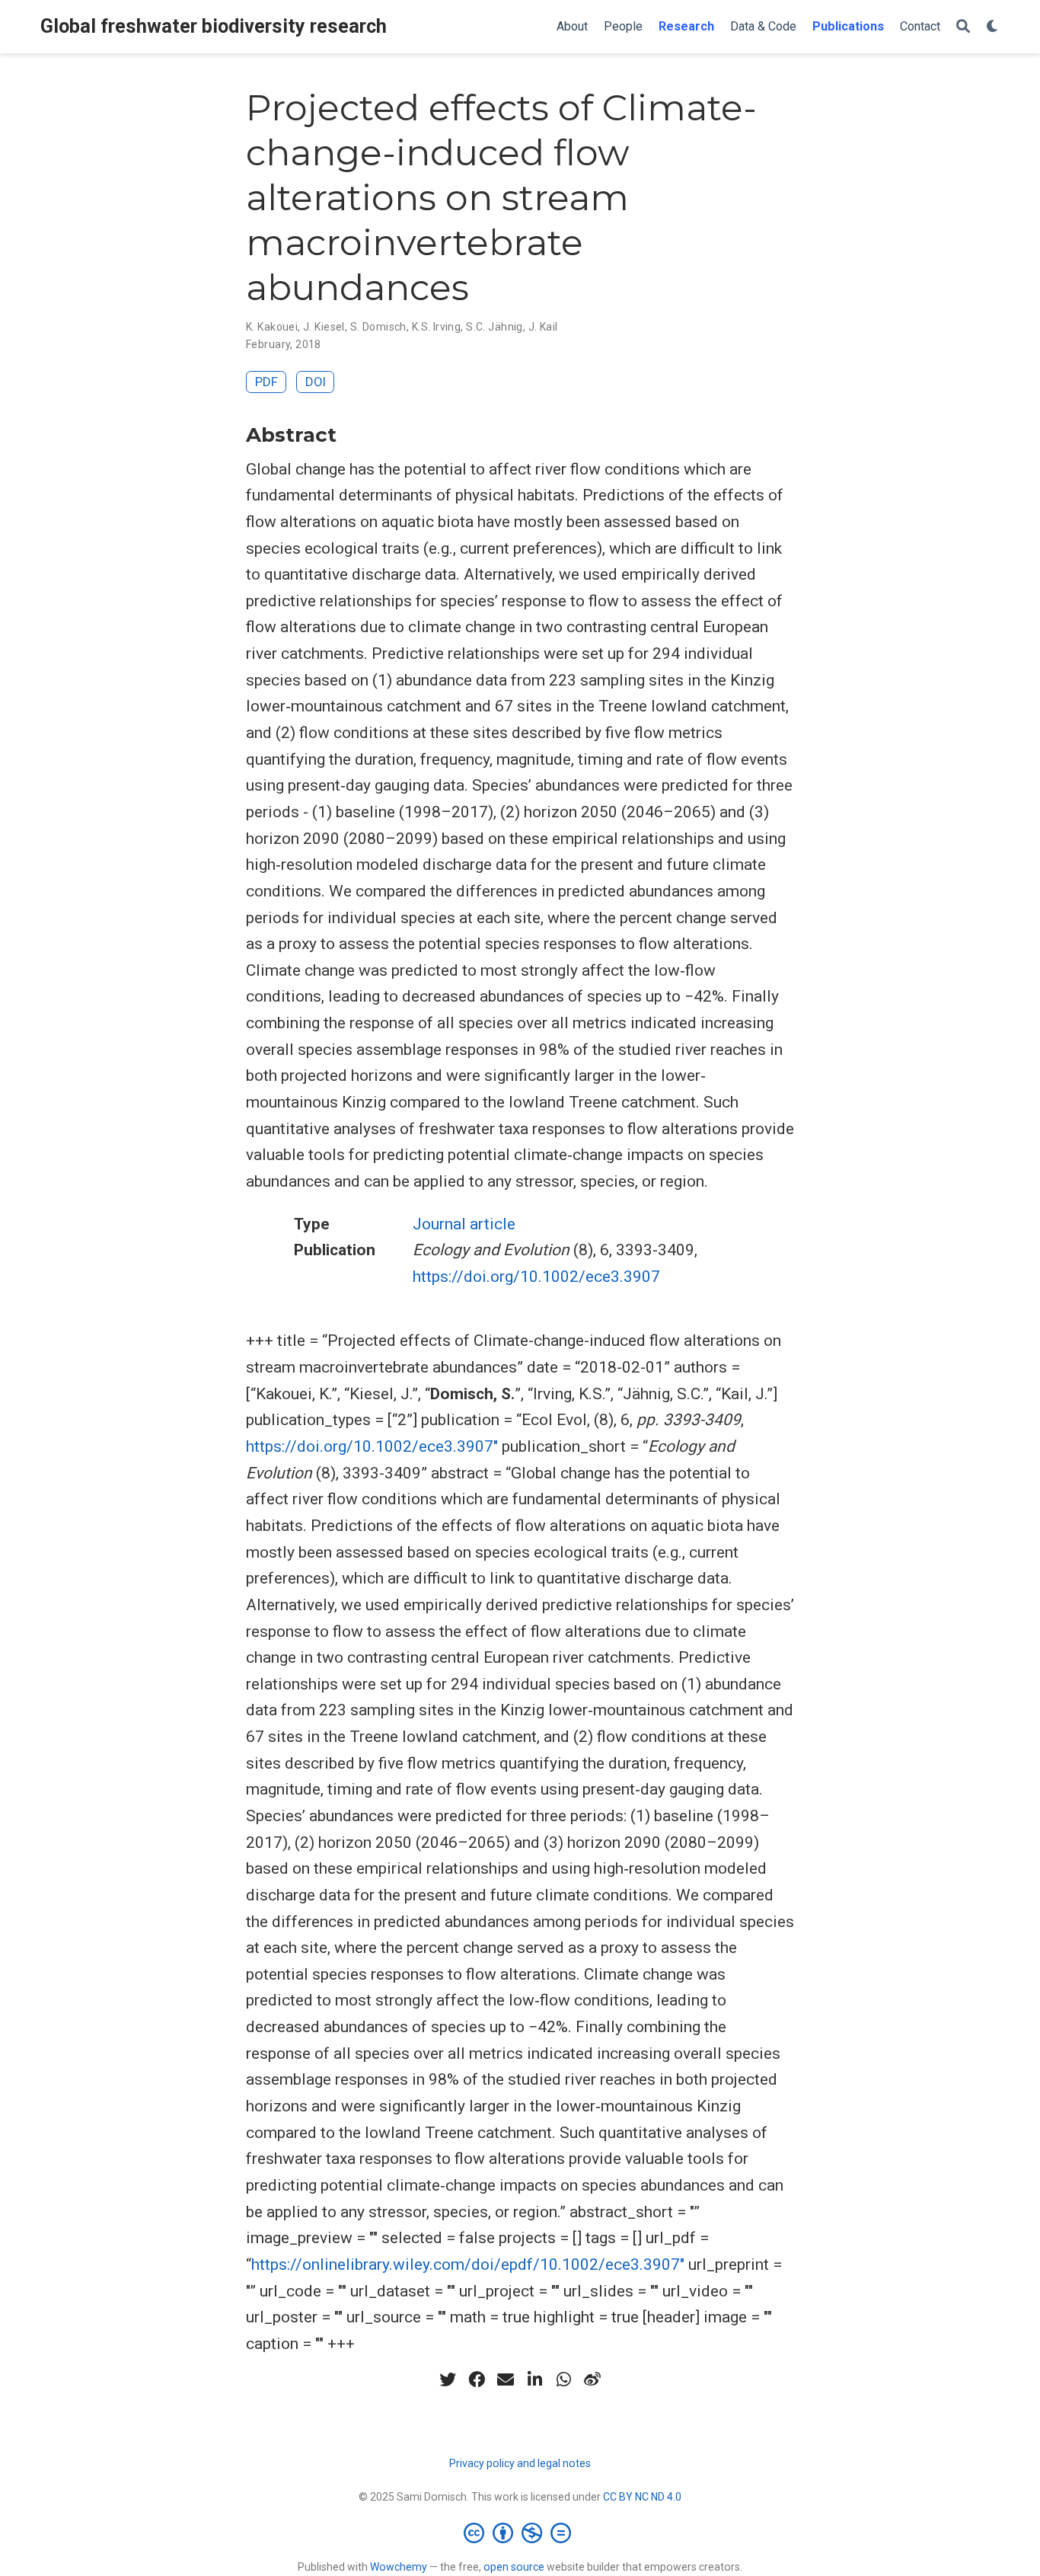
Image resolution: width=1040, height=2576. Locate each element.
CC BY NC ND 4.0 (642, 2497)
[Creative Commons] (520, 2533)
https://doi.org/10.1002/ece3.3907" (372, 1446)
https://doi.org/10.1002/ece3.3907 (536, 1277)
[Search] (963, 27)
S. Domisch (378, 327)
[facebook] (477, 2379)
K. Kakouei (272, 327)
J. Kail (543, 327)
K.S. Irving (437, 327)
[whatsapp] (563, 2379)
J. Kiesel (324, 327)
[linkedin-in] (534, 2379)
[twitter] (448, 2379)
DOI (316, 382)
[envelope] (506, 2379)
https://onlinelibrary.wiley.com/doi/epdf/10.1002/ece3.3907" (468, 2264)
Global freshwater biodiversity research (214, 26)
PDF (266, 382)
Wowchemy (399, 2567)
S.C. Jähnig (494, 327)
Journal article (464, 1224)
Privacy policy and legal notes (520, 2463)
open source (514, 2567)
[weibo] (592, 2379)
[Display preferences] (993, 27)
